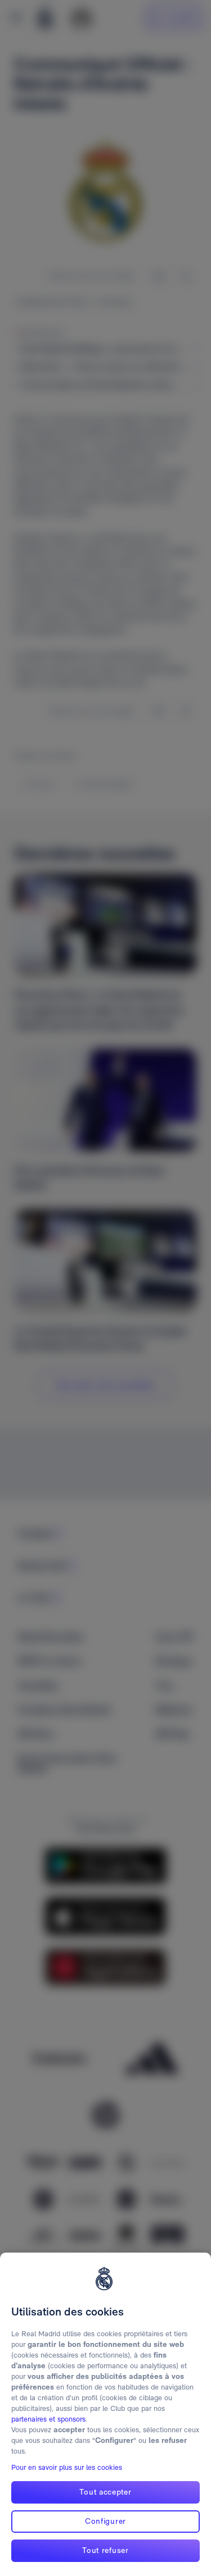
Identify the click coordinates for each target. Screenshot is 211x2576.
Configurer (105, 2521)
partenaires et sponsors (48, 2419)
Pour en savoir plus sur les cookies (67, 2467)
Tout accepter (105, 2492)
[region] (105, 2414)
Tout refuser (105, 2550)
